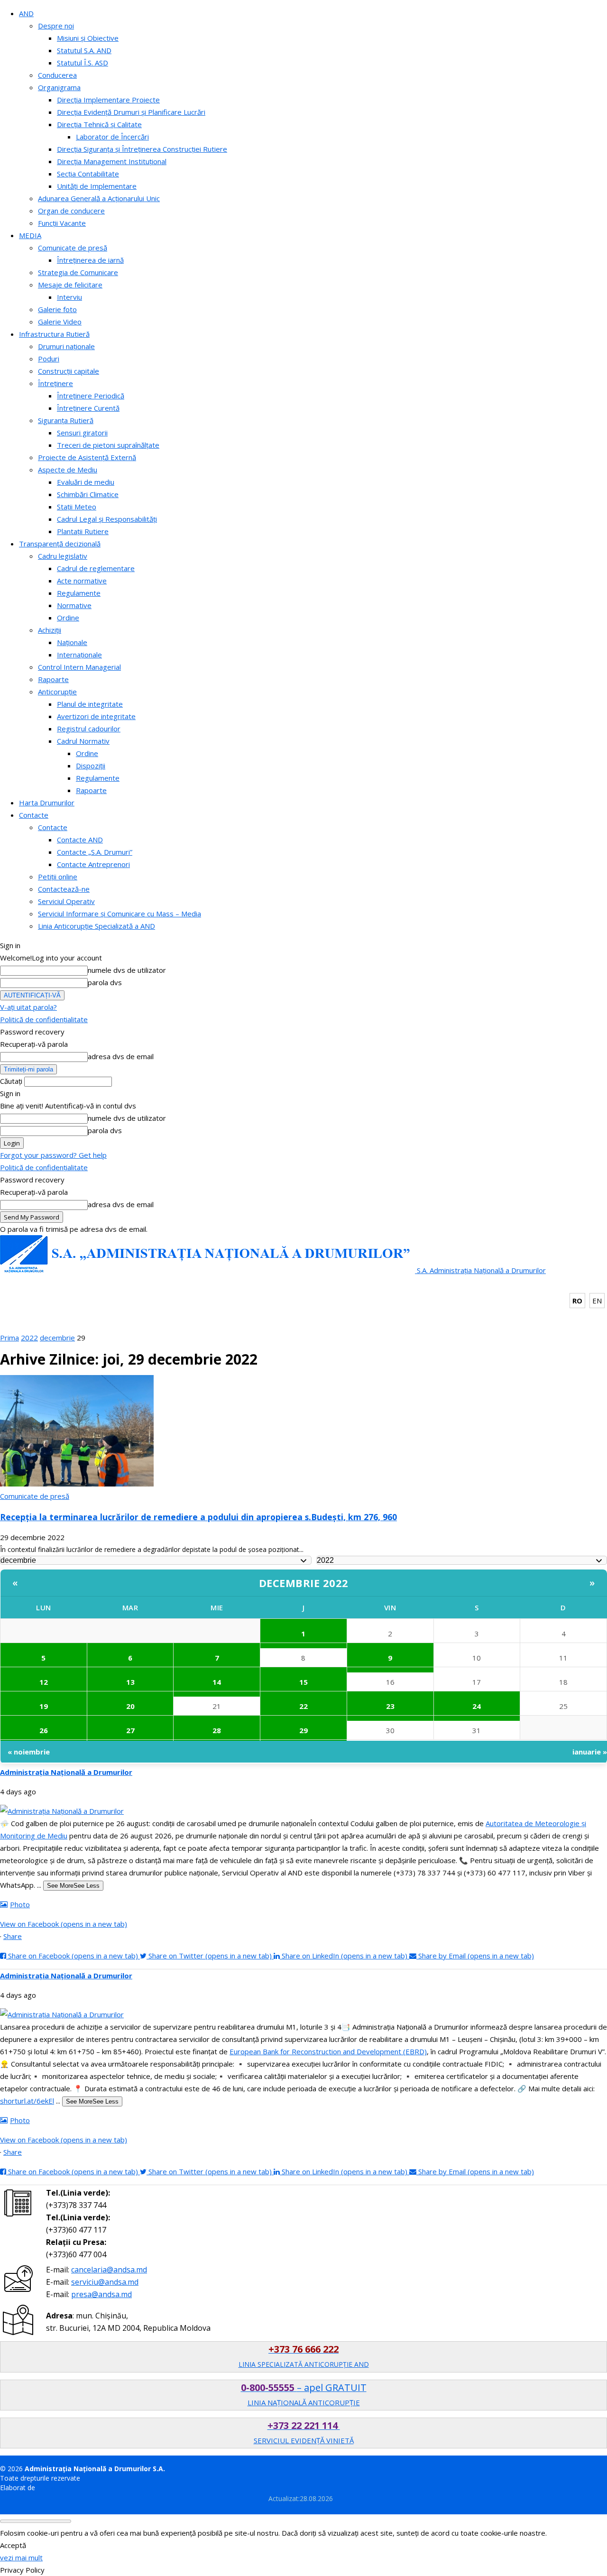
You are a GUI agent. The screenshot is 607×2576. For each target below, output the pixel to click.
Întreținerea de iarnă (90, 260)
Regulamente (79, 593)
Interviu (69, 297)
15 (303, 1682)
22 (303, 1706)
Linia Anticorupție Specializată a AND (97, 926)
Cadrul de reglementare (96, 568)
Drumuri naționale (66, 346)
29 (303, 1730)
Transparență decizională (60, 544)
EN (597, 1301)
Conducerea (57, 75)
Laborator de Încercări (112, 137)
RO (577, 1301)
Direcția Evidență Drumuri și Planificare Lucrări (131, 112)
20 (130, 1706)
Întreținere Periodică (91, 396)
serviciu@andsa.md (105, 2282)
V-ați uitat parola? (28, 1007)
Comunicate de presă (73, 248)
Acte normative (82, 581)
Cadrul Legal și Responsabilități (107, 519)
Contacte (34, 815)
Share (13, 1936)
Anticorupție (57, 692)
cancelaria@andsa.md (109, 2270)
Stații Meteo (77, 507)
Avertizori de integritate (96, 716)
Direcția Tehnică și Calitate (99, 124)
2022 (29, 1338)
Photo (20, 1904)
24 (477, 1706)
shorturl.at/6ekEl (27, 2101)
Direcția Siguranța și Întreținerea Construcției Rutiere (142, 149)
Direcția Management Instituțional (112, 161)
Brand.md (52, 2488)
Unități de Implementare (97, 186)
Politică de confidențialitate (44, 1019)
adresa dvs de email (121, 1056)
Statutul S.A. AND (84, 50)
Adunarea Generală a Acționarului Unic (99, 198)
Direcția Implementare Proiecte (108, 100)
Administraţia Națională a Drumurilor (66, 1772)
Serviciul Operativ (66, 901)
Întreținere (55, 383)
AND (26, 13)
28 (217, 1730)
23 (390, 1706)
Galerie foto (57, 309)
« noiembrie (29, 1752)
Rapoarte (53, 679)
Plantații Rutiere (83, 531)
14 (217, 1682)
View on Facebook (64, 1924)
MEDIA (30, 235)
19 (44, 1706)
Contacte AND (80, 840)
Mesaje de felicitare (70, 285)
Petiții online (58, 877)
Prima (9, 1338)
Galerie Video (60, 322)
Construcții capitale (69, 371)
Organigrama (59, 87)
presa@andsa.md (101, 2294)
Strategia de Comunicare (78, 272)
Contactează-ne (64, 889)
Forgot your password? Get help (53, 1155)
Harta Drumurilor (47, 803)
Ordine (68, 618)
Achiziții (50, 630)
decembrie (57, 1338)
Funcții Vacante (62, 223)
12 (44, 1682)
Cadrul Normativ (83, 741)
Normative (74, 605)
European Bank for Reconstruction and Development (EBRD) (328, 2051)
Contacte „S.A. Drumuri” (95, 852)
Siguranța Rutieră (66, 420)
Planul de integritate (90, 704)
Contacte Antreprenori (93, 864)
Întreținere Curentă (88, 408)
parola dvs (105, 982)
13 (130, 1682)
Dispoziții (91, 766)
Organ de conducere (71, 211)
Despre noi (56, 26)
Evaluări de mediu (86, 482)
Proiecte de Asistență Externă (87, 457)
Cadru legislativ (63, 556)
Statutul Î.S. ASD (83, 63)
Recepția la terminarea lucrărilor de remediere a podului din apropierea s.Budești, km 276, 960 (198, 1517)
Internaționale (79, 655)
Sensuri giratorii (82, 433)
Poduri (49, 359)
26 (44, 1730)
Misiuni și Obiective (88, 38)
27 (130, 1730)
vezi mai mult (21, 2558)
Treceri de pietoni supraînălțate (108, 445)
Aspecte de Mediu (68, 470)
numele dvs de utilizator (127, 970)
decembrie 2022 (304, 1583)
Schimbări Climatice (88, 494)
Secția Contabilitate (88, 174)
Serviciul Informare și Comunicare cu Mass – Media (120, 914)
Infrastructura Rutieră (54, 334)
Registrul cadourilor (89, 729)
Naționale (72, 642)
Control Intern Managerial (79, 667)
